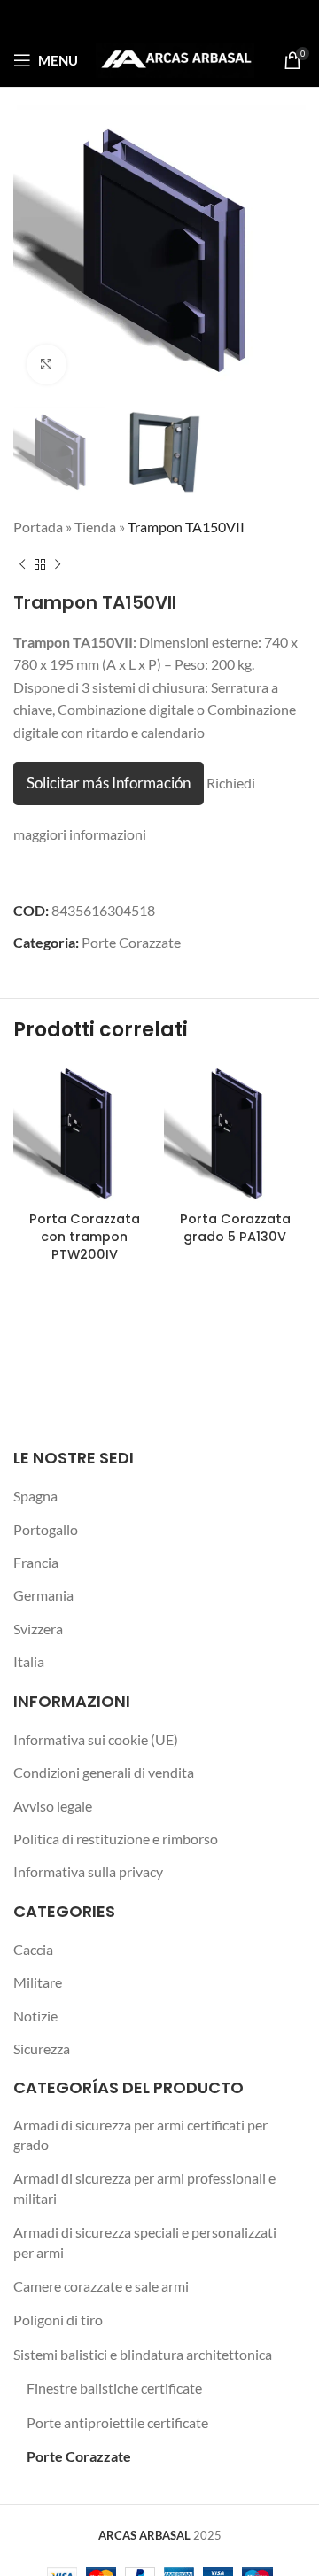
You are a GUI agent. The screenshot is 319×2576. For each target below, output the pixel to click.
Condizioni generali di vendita (104, 1772)
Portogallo (46, 1529)
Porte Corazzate (131, 942)
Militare (38, 1982)
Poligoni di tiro (58, 2320)
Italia (29, 1661)
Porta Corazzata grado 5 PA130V (235, 1228)
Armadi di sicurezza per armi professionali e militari (144, 2188)
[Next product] (58, 565)
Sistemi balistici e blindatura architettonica (143, 2354)
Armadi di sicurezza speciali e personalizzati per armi (145, 2242)
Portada (38, 527)
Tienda (95, 527)
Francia (36, 1562)
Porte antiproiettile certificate (117, 2422)
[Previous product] (22, 565)
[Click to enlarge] (47, 365)
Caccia (33, 1949)
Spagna (35, 1496)
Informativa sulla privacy (88, 1871)
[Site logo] (175, 58)
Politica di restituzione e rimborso (116, 1839)
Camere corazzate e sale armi (101, 2286)
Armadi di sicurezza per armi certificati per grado (140, 2134)
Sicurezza (42, 2048)
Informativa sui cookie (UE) (96, 1739)
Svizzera (38, 1629)
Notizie (35, 2016)
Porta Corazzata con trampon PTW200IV (85, 1237)
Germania (43, 1595)
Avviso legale (53, 1806)
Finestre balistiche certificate (114, 2388)
